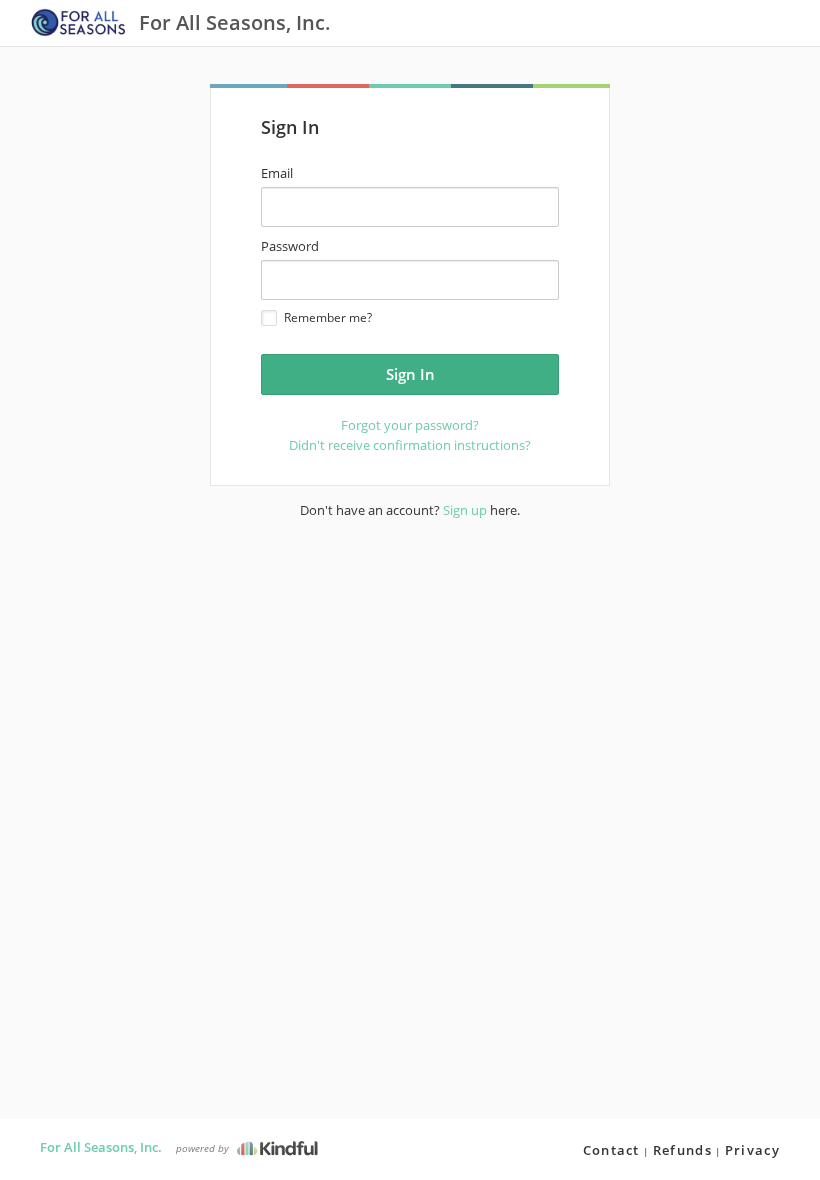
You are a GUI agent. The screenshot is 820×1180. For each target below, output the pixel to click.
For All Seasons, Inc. (101, 1147)
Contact (611, 1150)
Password (290, 246)
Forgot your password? (410, 425)
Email (277, 173)
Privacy (752, 1150)
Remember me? (328, 317)
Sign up (465, 510)
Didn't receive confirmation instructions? (410, 445)
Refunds (682, 1150)
